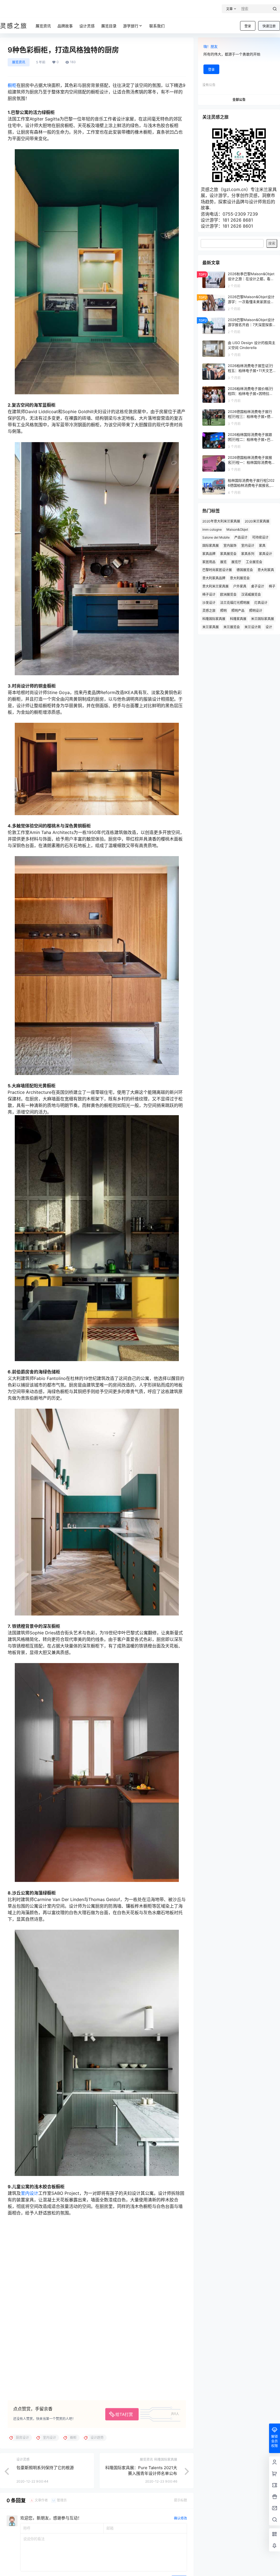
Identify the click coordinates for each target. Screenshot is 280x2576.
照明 (223, 611)
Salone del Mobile (216, 537)
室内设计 (30, 2193)
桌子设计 (258, 586)
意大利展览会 (240, 578)
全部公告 (239, 100)
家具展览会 (228, 554)
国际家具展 (211, 546)
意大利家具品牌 (214, 578)
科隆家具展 (238, 619)
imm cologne (212, 529)
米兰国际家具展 (262, 619)
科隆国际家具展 (214, 619)
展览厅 (236, 562)
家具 (262, 546)
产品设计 (241, 537)
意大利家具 (266, 570)
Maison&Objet (237, 529)
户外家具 (240, 586)
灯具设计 (261, 603)
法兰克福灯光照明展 (235, 603)
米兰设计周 (253, 627)
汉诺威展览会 (251, 594)
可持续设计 (260, 537)
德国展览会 (245, 570)
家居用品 (209, 562)
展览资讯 (19, 62)
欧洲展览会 (228, 594)
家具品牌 (209, 554)
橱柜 (12, 85)
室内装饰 (230, 546)
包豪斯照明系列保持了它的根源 (45, 2468)
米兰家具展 (211, 627)
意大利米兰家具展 (215, 586)
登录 (248, 26)
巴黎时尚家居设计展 (217, 570)
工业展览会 (254, 562)
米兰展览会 (232, 627)
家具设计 (266, 554)
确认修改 (180, 2518)
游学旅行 (131, 26)
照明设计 (256, 611)
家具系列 (248, 554)
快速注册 (269, 26)
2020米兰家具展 (257, 521)
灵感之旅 (209, 611)
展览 (223, 562)
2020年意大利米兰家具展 (221, 521)
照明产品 (238, 611)
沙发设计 (209, 603)
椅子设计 (209, 594)
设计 (269, 627)
